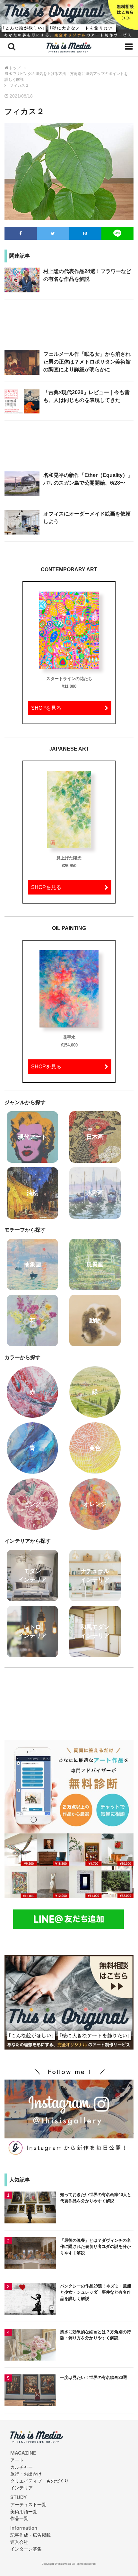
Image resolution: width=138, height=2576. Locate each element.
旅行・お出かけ (26, 2474)
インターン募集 (26, 2549)
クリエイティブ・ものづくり (39, 2481)
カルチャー (22, 2467)
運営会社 (19, 2542)
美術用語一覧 (24, 2511)
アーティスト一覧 (28, 2504)
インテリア (22, 2488)
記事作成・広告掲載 (30, 2535)
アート (17, 2460)
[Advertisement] (69, 328)
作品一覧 (19, 2518)
